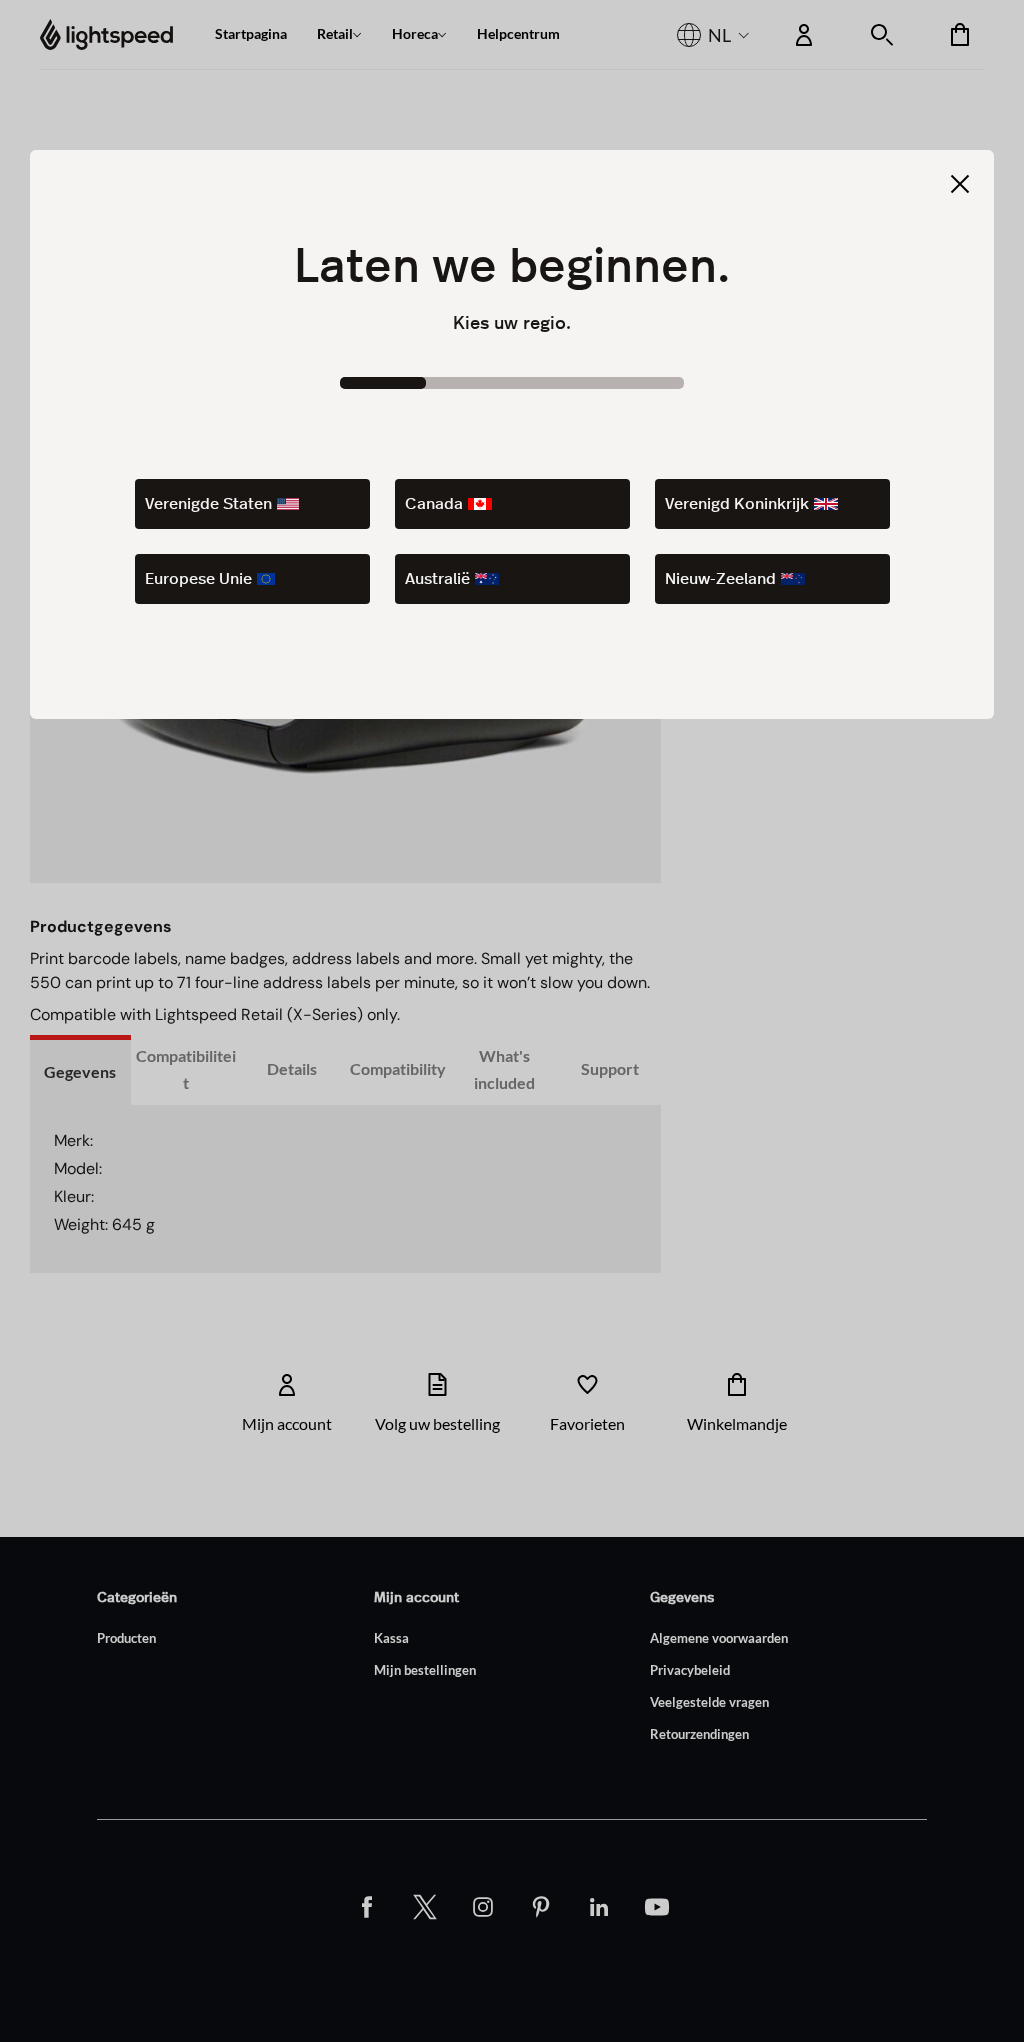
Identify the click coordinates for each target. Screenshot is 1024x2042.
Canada (434, 504)
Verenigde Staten (208, 504)
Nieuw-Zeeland (720, 579)
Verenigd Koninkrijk (737, 504)
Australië (437, 579)
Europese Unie (198, 579)
